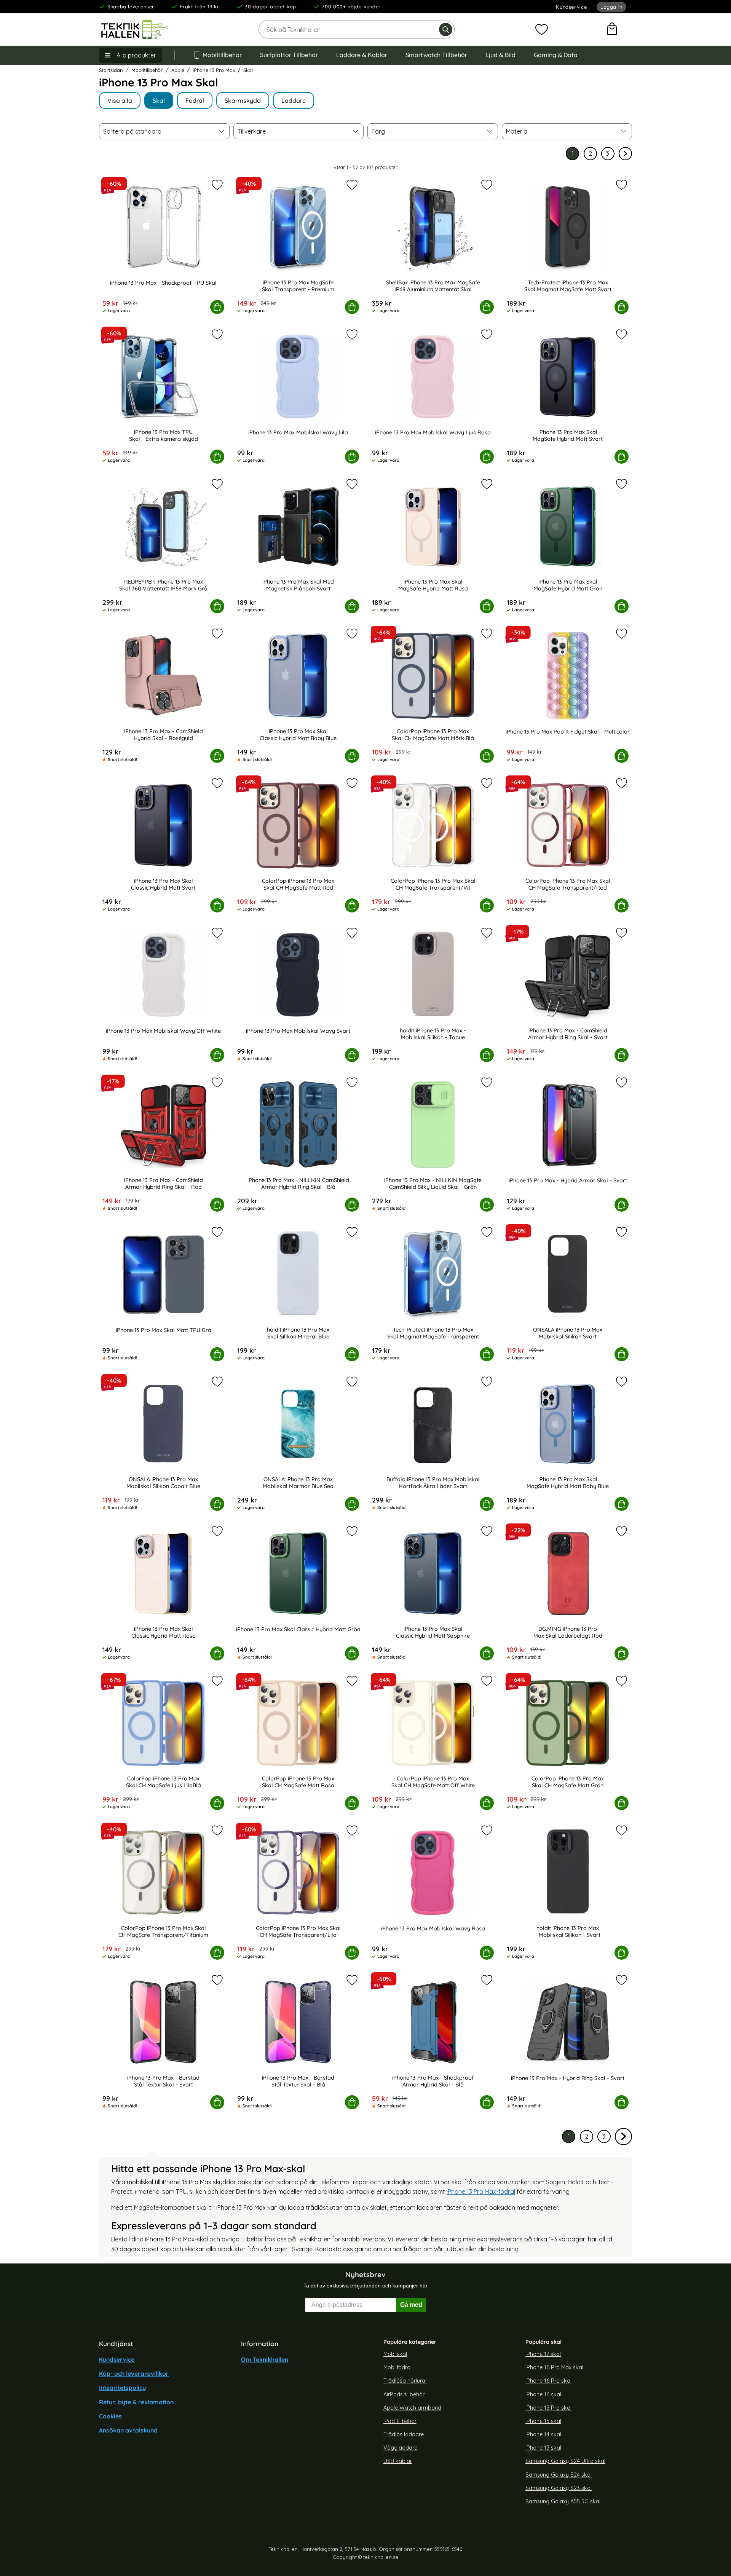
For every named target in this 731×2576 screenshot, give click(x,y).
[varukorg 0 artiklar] (612, 30)
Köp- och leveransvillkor (134, 2373)
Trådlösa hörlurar (405, 2381)
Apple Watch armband (412, 2407)
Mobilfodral (397, 2367)
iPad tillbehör (400, 2421)
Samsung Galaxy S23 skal (559, 2488)
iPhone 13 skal (543, 2448)
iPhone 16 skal (543, 2394)
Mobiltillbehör (222, 55)
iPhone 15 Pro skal (548, 2407)
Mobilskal (395, 2354)
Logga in (611, 7)
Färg (378, 131)
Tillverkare (252, 131)
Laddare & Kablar (362, 55)
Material (517, 131)
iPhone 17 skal (543, 2354)
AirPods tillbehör (404, 2394)
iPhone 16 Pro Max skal (554, 2367)
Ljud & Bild (500, 55)
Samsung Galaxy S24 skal (559, 2474)
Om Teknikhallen (265, 2359)
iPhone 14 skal (543, 2434)
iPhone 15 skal (543, 2421)
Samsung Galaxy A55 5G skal (563, 2501)
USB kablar (398, 2461)
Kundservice (571, 7)
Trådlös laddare (404, 2434)
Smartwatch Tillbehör (436, 55)
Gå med (411, 2305)
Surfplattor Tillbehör (289, 55)
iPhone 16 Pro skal (548, 2381)
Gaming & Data (556, 55)
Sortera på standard (132, 131)
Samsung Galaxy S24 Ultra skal (565, 2461)
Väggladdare (400, 2448)
